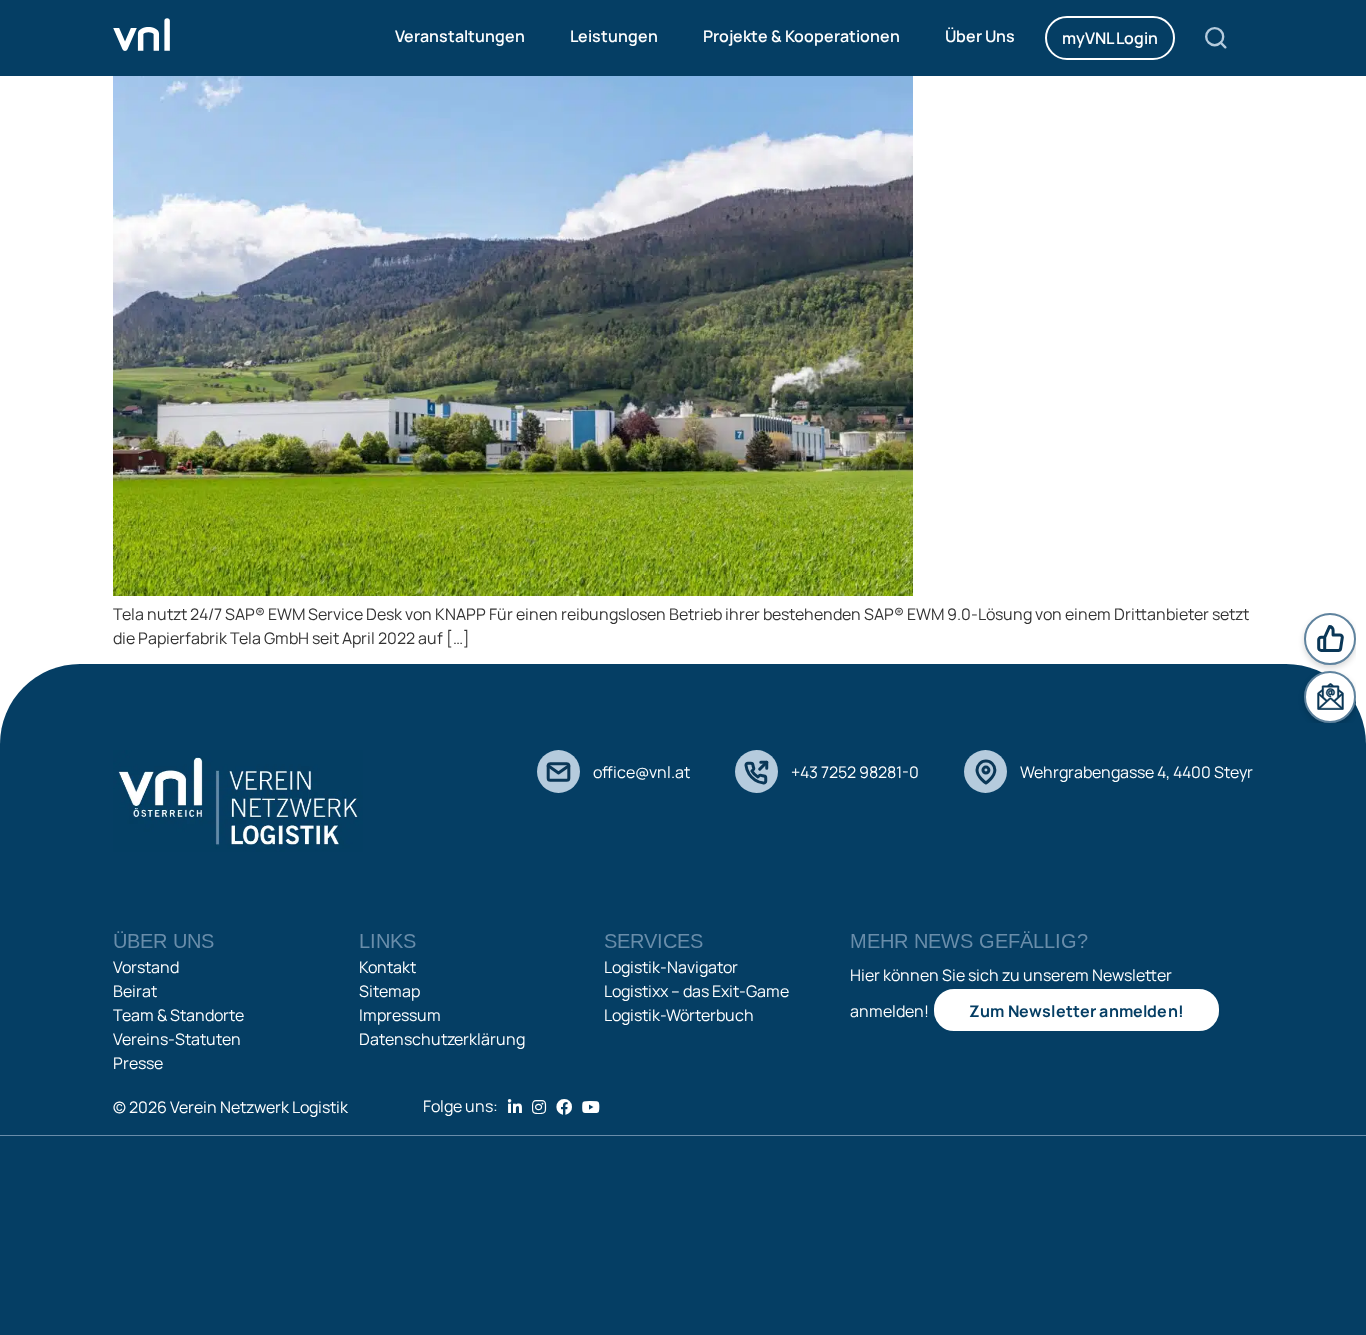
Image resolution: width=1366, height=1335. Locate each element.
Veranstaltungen (460, 36)
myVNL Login (1110, 38)
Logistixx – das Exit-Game (696, 991)
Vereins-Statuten (177, 1039)
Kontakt (387, 967)
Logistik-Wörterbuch (679, 1015)
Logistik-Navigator (671, 967)
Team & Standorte (178, 1015)
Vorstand (146, 967)
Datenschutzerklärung (442, 1039)
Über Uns (980, 36)
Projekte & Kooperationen (801, 36)
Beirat (135, 991)
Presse (138, 1063)
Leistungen (614, 36)
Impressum (400, 1015)
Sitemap (389, 991)
